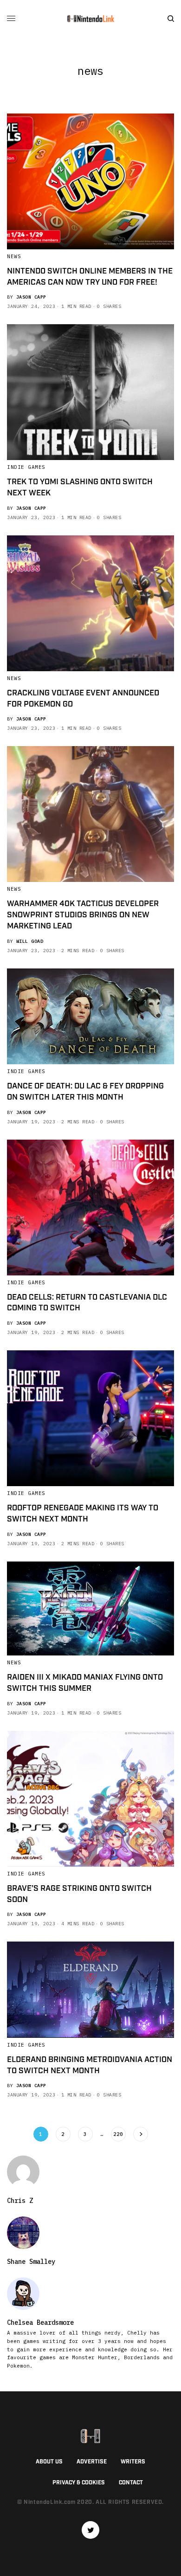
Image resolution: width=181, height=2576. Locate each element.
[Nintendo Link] (90, 19)
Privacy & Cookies (79, 2483)
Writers (133, 2462)
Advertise (92, 2462)
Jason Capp (31, 297)
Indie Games (26, 467)
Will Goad (30, 941)
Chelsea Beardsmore (40, 2322)
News (14, 256)
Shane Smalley (31, 2262)
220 (118, 2134)
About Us (49, 2462)
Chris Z (20, 2201)
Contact (131, 2483)
